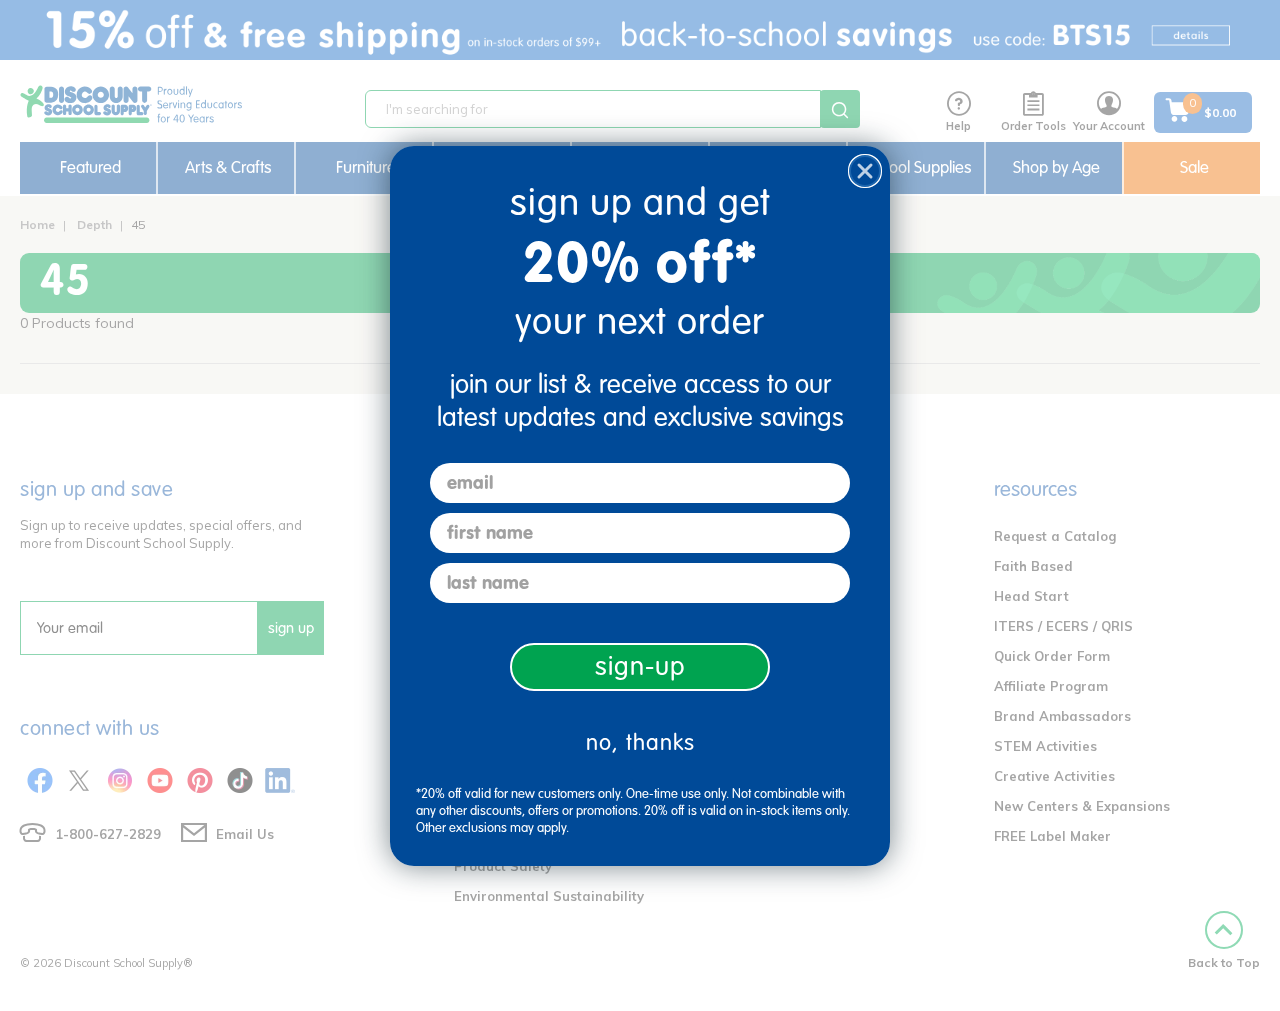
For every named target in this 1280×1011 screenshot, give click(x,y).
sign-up (640, 666)
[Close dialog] (865, 171)
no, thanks (640, 742)
